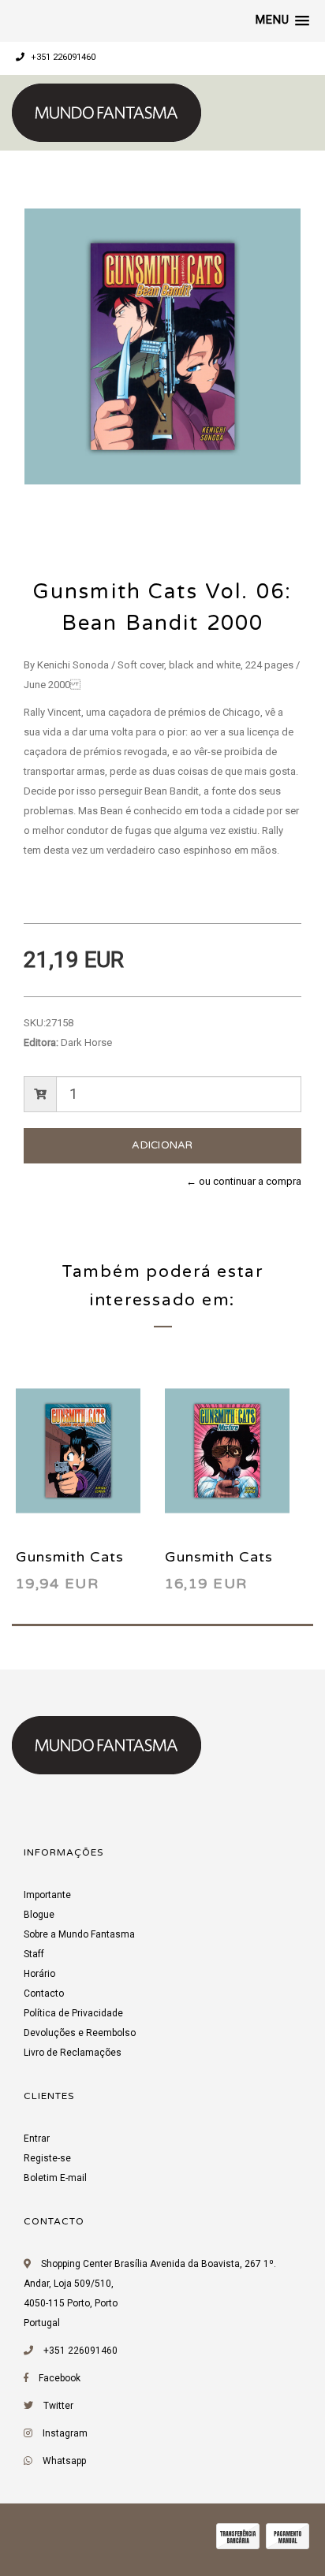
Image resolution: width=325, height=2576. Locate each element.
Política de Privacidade (73, 2013)
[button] (282, 20)
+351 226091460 (62, 57)
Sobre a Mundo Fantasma (79, 1934)
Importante (47, 1895)
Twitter (58, 2406)
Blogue (39, 1915)
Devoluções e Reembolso (80, 2033)
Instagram (65, 2433)
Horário (39, 1974)
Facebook (60, 2378)
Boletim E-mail (55, 2178)
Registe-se (47, 2158)
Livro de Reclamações (73, 2053)
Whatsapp (64, 2461)
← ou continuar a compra (244, 1181)
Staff (34, 1954)
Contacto (44, 1993)
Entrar (37, 2139)
